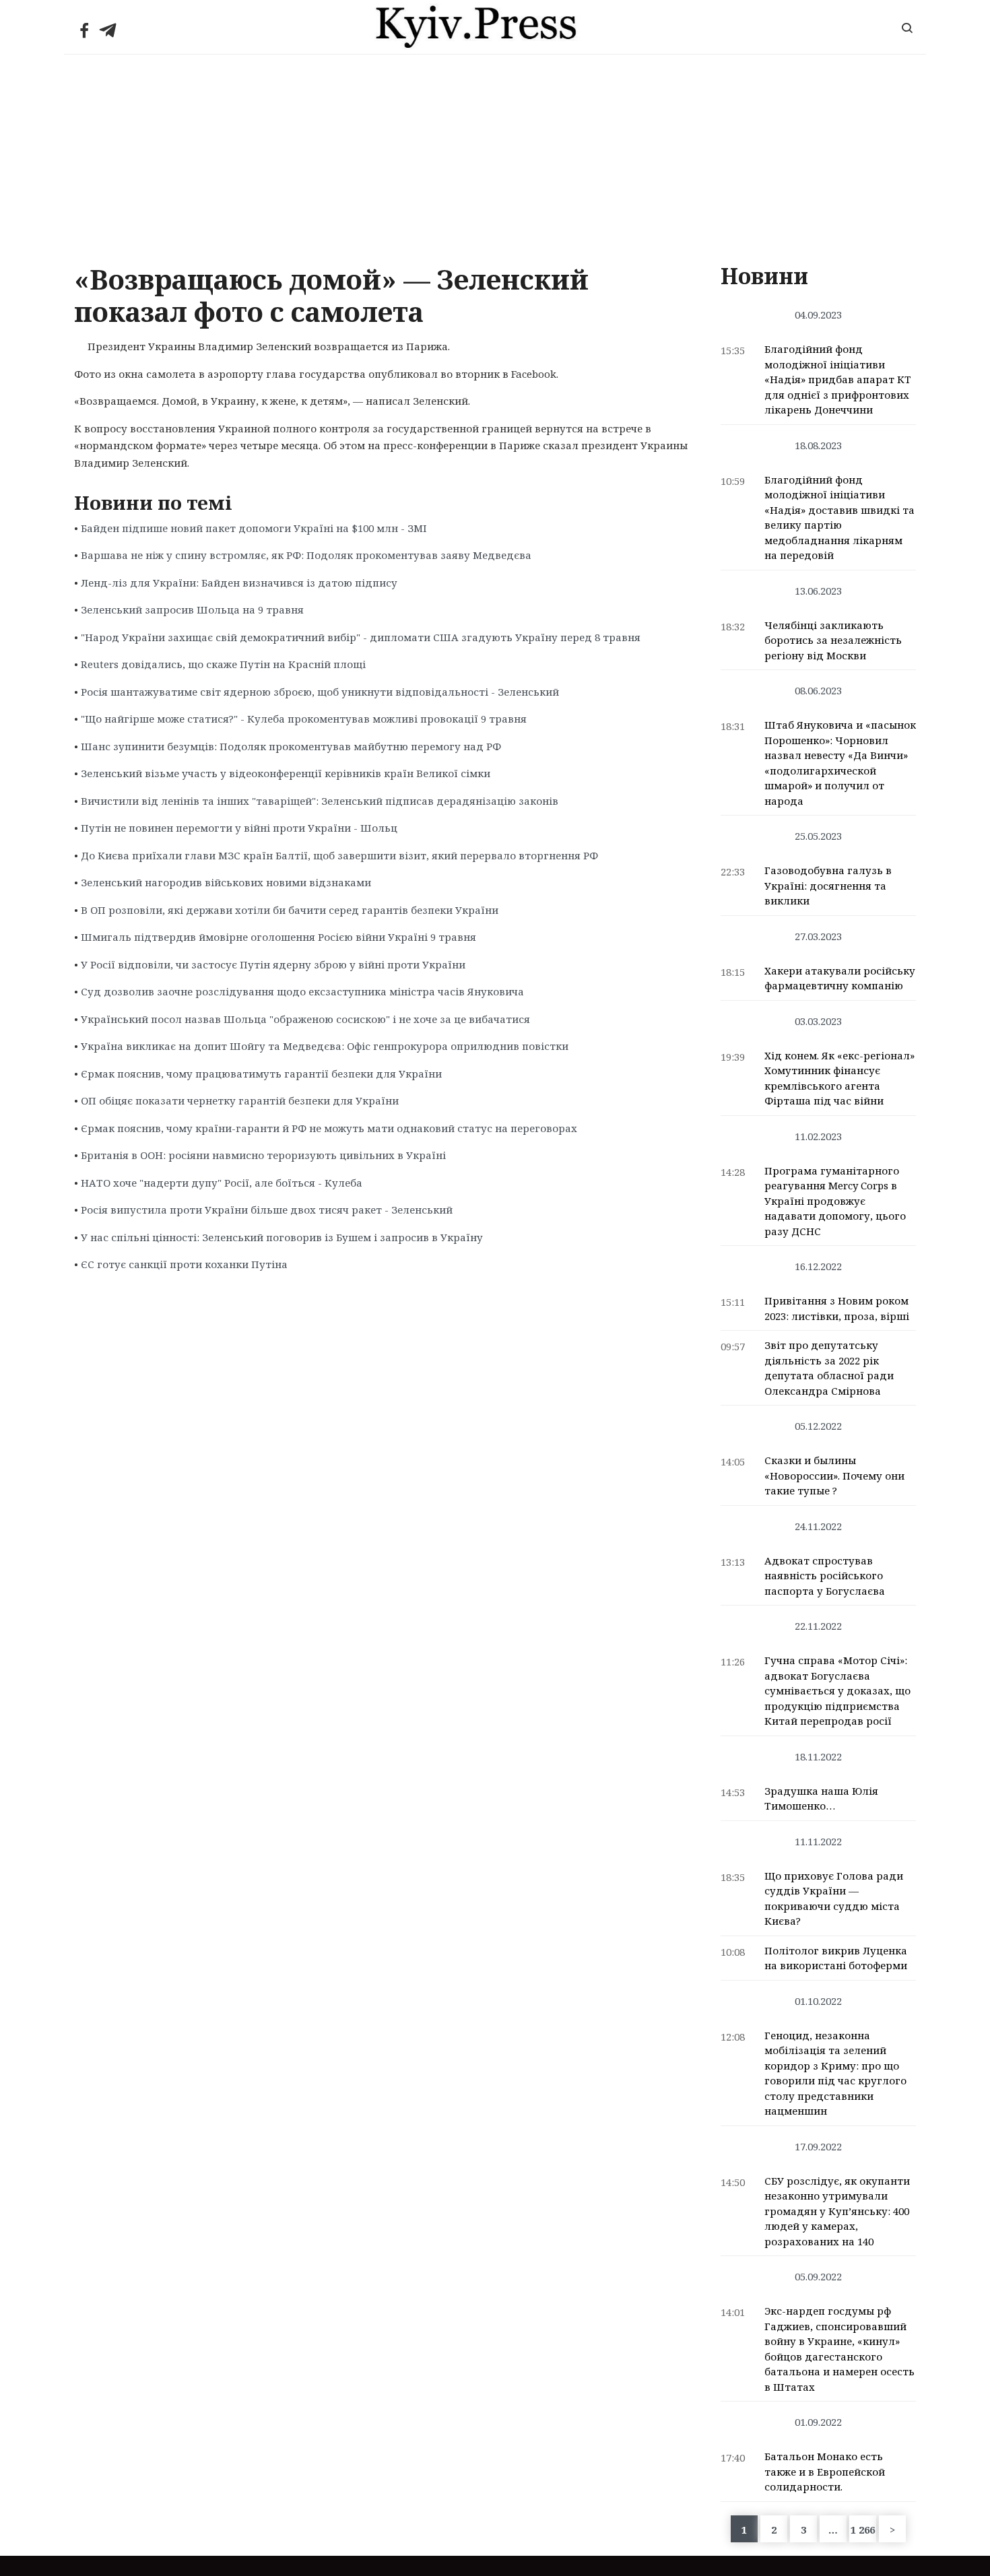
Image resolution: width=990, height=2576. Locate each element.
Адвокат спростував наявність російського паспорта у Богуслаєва (825, 1576)
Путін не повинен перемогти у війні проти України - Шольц (239, 828)
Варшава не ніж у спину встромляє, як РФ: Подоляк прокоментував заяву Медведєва (306, 555)
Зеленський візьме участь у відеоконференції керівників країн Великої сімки (286, 773)
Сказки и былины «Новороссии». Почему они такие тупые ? (834, 1475)
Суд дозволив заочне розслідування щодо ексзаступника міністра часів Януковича (302, 991)
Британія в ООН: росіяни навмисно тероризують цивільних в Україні (263, 1155)
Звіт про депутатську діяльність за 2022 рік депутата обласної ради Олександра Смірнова (829, 1368)
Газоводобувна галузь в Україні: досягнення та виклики (828, 885)
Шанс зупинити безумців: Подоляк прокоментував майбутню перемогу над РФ (291, 746)
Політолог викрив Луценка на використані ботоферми (836, 1958)
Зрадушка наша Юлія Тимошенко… (821, 1798)
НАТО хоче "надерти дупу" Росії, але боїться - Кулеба (222, 1183)
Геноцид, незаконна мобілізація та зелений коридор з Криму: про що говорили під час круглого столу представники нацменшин (835, 2073)
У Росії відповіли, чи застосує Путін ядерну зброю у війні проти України (273, 964)
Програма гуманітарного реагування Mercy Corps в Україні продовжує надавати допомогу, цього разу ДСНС (835, 1201)
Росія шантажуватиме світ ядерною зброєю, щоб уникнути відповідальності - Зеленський (320, 692)
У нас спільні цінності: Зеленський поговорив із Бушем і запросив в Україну (282, 1237)
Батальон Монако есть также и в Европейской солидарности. (825, 2471)
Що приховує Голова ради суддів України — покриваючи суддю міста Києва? (834, 1898)
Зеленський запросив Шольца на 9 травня (192, 609)
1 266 (863, 2530)
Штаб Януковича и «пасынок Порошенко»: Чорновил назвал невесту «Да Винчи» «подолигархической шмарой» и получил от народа (840, 763)
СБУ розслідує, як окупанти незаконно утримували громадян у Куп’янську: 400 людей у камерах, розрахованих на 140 (837, 2211)
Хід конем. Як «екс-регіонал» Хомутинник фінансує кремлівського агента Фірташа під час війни (839, 1078)
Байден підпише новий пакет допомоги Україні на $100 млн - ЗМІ (254, 528)
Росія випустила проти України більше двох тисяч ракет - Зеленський (267, 1210)
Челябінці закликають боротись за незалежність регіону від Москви (833, 640)
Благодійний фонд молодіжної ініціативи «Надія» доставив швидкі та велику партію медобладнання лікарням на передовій (839, 518)
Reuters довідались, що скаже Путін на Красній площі (223, 664)
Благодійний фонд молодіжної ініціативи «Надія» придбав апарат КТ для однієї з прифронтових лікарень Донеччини (838, 379)
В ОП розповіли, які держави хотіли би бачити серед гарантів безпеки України (290, 910)
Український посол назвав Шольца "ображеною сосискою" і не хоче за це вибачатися (305, 1019)
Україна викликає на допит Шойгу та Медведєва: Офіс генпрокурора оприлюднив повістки (325, 1046)
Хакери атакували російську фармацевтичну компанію (840, 978)
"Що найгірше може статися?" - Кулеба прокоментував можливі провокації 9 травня (304, 719)
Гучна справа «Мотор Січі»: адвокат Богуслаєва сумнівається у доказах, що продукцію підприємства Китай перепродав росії (837, 1690)
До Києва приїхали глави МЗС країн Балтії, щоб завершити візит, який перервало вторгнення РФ (339, 855)
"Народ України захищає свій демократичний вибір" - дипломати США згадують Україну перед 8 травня (361, 637)
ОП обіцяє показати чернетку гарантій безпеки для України (240, 1100)
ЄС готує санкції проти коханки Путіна (184, 1264)
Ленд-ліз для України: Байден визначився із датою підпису (239, 583)
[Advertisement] (495, 156)
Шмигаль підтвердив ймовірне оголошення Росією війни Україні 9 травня (278, 937)
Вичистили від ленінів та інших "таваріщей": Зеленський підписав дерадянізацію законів (320, 801)
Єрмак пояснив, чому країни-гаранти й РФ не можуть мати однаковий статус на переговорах (329, 1128)
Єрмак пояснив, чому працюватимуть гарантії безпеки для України (261, 1074)
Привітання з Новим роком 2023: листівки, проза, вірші (837, 1308)
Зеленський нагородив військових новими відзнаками (226, 882)
